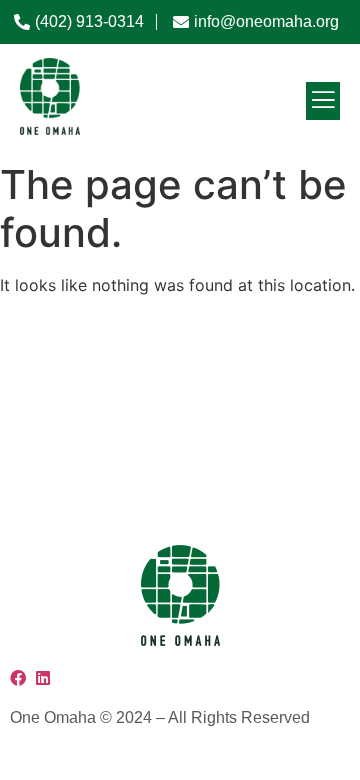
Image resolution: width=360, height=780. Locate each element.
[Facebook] (20, 678)
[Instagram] (33, 678)
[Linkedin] (43, 678)
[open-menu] (323, 101)
